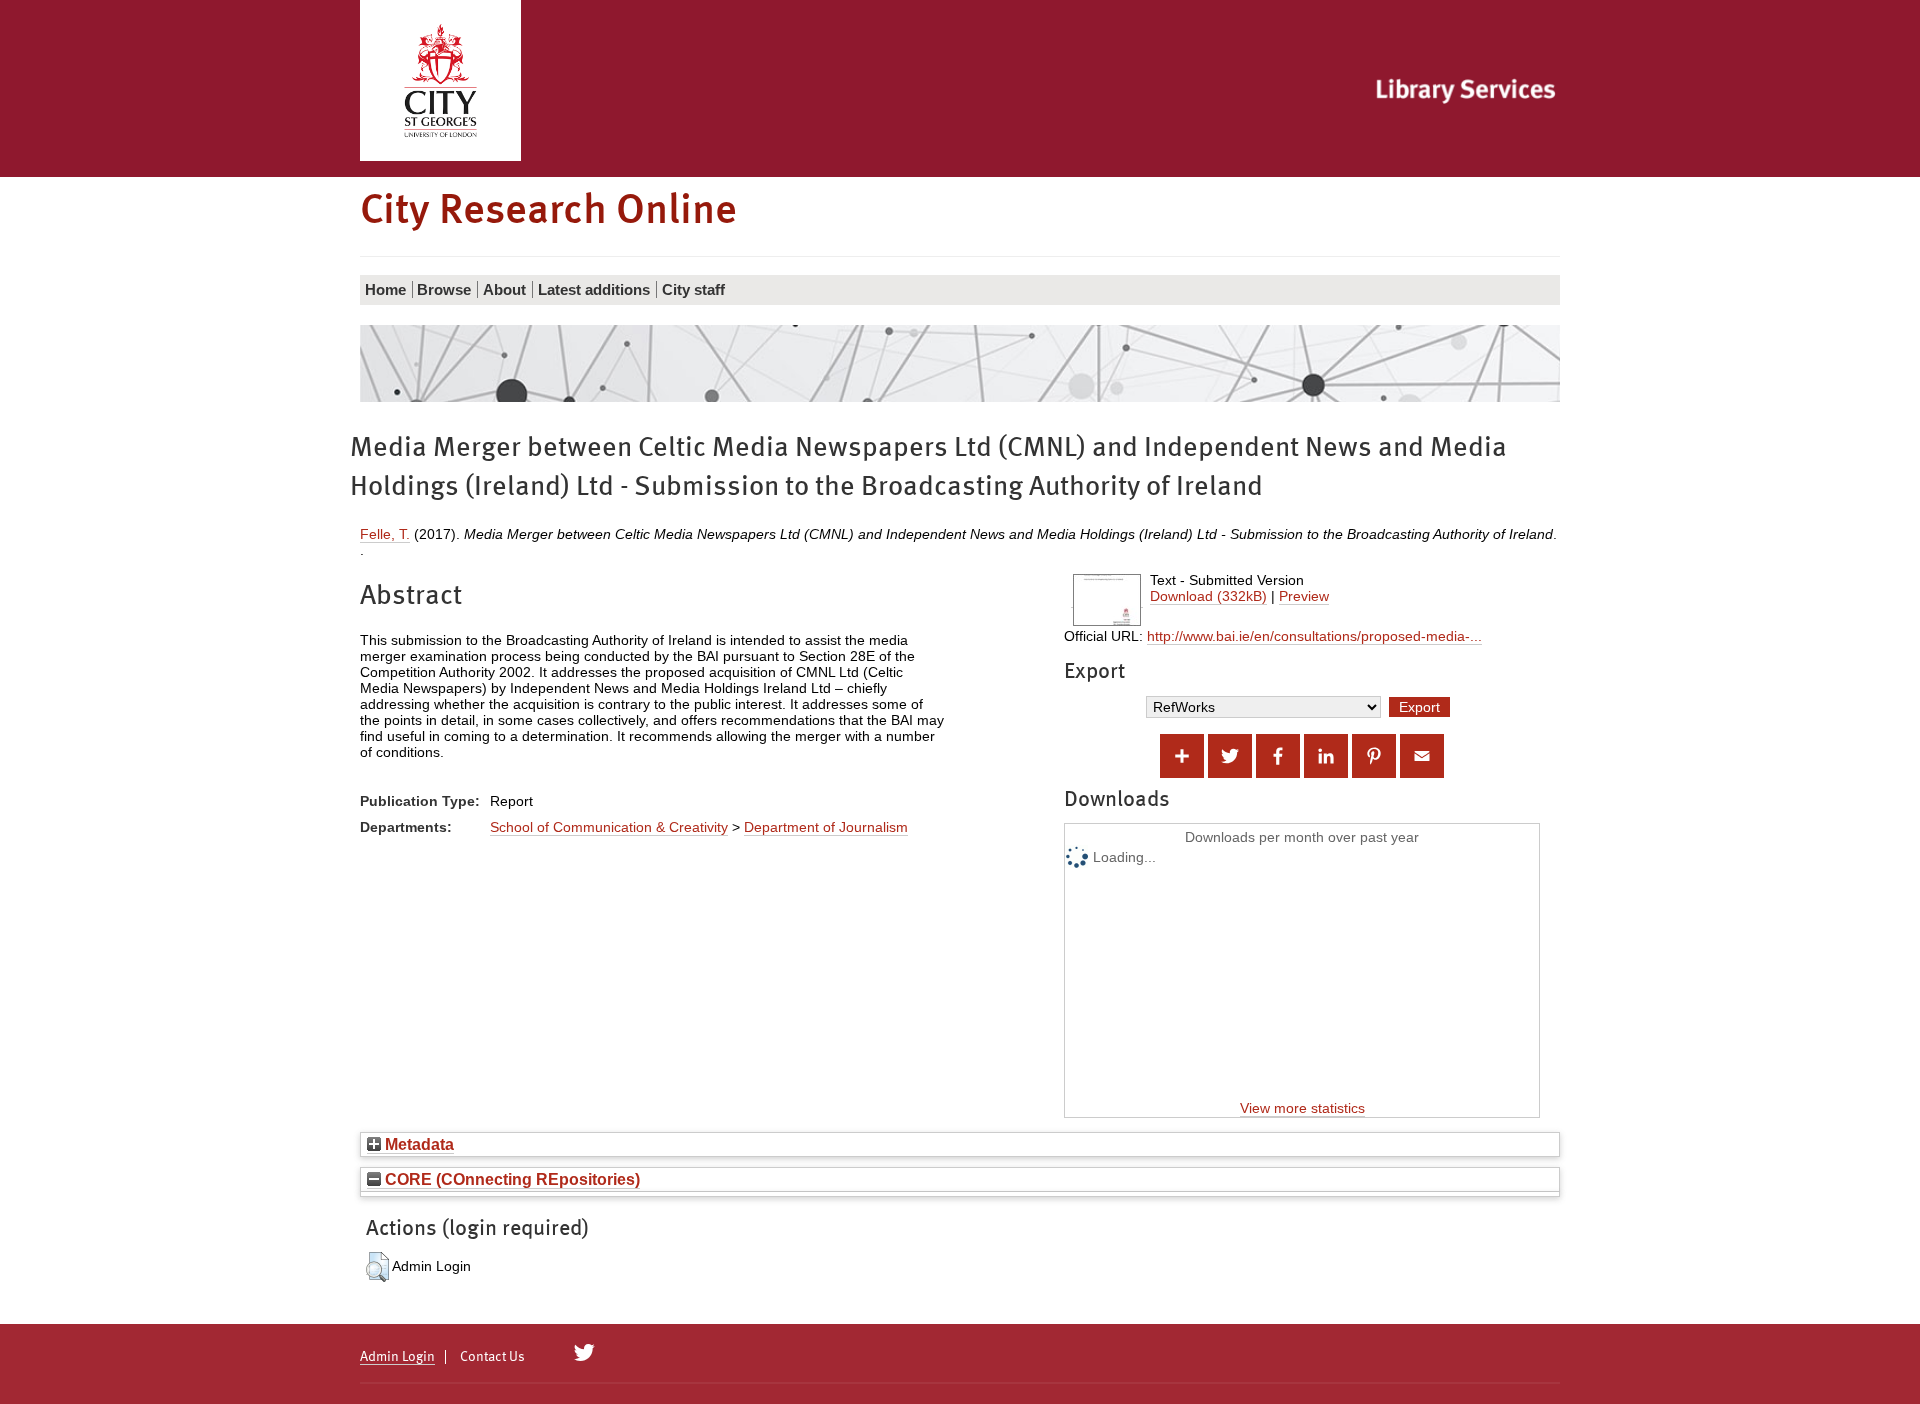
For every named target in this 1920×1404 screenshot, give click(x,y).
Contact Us (492, 1357)
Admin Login (397, 1357)
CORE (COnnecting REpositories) (510, 1179)
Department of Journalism (826, 827)
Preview (1304, 596)
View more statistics (1302, 1108)
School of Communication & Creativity (609, 827)
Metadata (417, 1144)
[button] (377, 1267)
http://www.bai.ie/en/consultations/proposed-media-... (1314, 636)
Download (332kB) (1208, 596)
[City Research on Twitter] (584, 1353)
